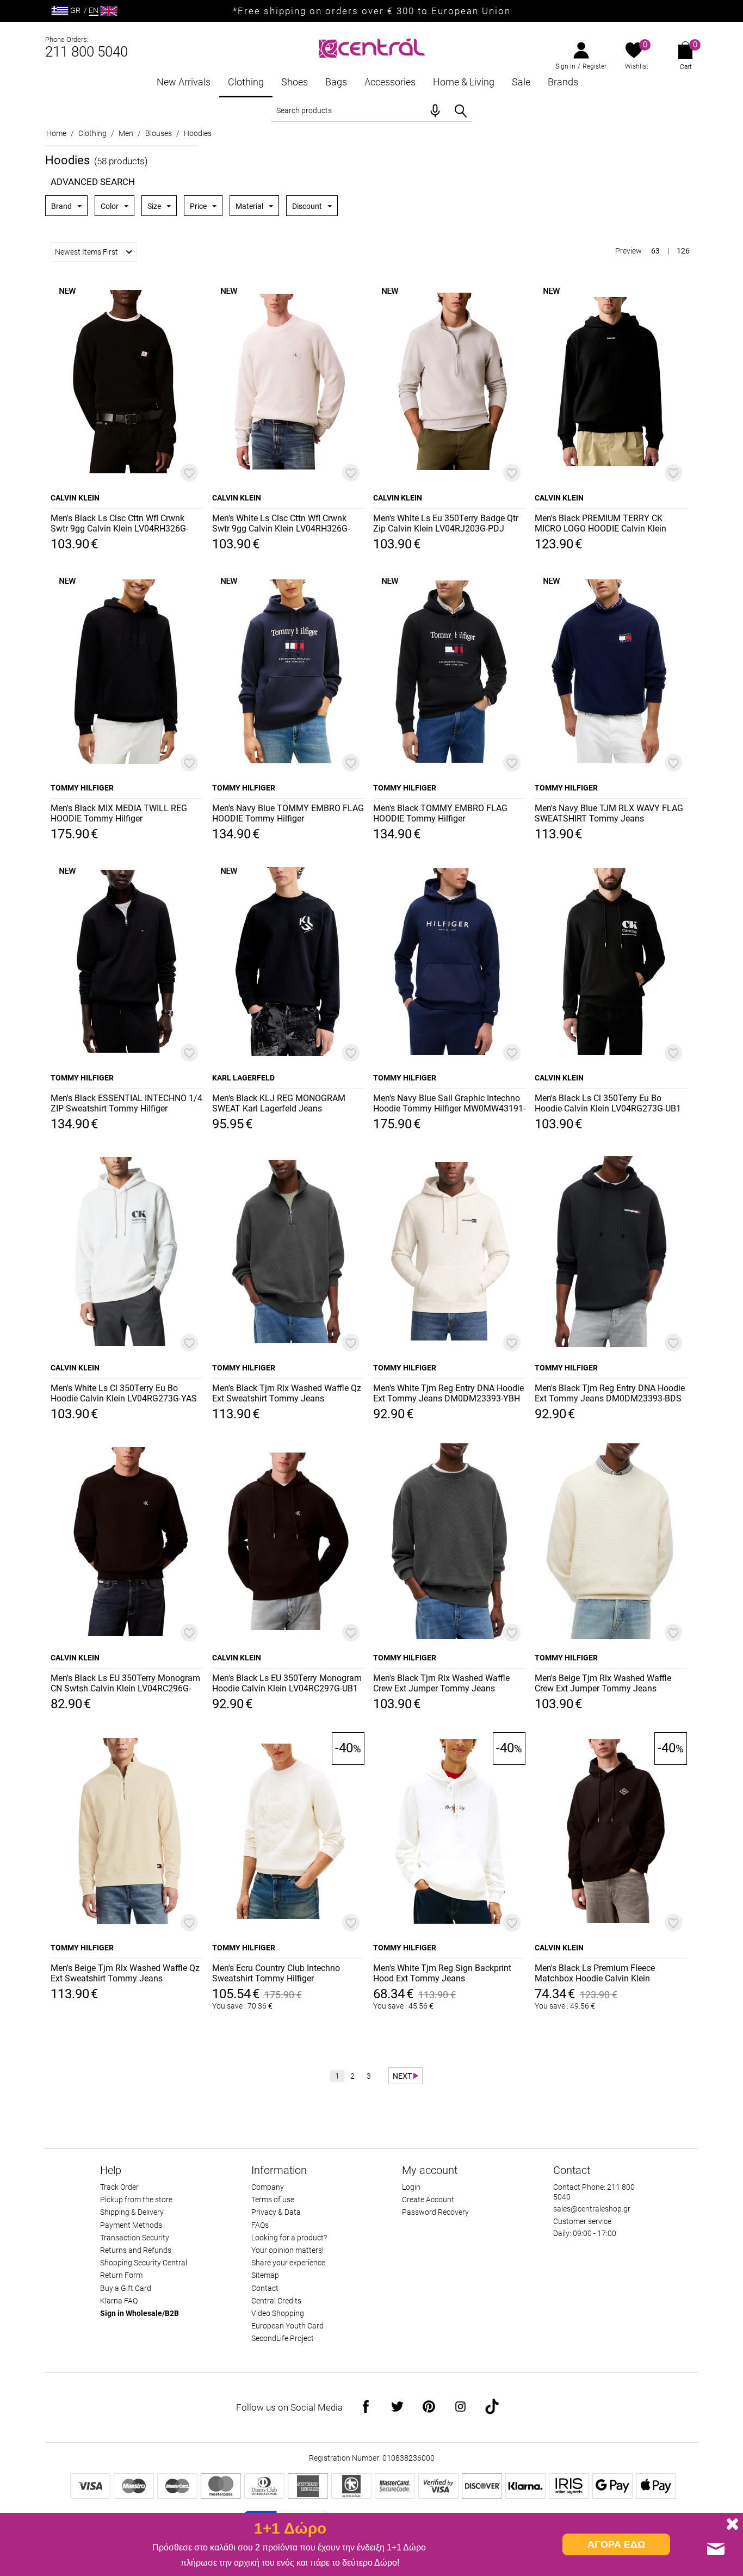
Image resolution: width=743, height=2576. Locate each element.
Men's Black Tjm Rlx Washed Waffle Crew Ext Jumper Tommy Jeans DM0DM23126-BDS (441, 1684)
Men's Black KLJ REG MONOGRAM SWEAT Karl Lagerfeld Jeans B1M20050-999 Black (279, 1104)
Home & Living (464, 82)
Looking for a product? (289, 2238)
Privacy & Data (276, 2212)
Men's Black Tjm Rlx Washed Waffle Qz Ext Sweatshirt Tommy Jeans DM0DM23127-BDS (287, 1394)
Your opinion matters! (287, 2250)
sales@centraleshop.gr (592, 2209)
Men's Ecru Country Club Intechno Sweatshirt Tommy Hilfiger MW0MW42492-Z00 (276, 1974)
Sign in (565, 66)
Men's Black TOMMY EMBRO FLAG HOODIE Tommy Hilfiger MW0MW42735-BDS (440, 814)
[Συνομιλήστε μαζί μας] (716, 2549)
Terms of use (273, 2200)
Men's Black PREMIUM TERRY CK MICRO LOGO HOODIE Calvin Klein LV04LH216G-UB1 (600, 524)
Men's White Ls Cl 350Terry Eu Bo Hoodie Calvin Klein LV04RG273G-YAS (124, 1393)
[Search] (461, 111)
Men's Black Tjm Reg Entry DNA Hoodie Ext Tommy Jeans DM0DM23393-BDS (610, 1393)
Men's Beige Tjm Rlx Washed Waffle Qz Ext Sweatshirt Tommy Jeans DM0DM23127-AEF (125, 1974)
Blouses (159, 133)
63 (655, 251)
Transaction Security (135, 2238)
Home (56, 133)
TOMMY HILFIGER (82, 788)
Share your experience (288, 2263)
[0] (634, 51)
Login (411, 2187)
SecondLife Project (283, 2338)
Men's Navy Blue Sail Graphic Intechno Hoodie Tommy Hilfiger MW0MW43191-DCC (449, 1104)
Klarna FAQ (119, 2301)
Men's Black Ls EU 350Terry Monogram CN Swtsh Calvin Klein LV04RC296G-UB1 (125, 1684)
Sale (521, 82)
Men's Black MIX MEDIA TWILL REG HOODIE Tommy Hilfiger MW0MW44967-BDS (119, 814)
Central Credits (276, 2301)
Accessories (390, 82)
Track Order (119, 2187)
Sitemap (265, 2275)
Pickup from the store (136, 2200)
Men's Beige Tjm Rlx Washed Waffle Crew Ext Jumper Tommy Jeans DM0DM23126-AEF (603, 1684)
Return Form (121, 2275)
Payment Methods (131, 2225)
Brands (563, 82)
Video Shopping (278, 2313)
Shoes (295, 82)
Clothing (246, 82)
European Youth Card (287, 2326)
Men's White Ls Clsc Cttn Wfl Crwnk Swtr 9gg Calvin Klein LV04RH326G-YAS (281, 524)
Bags (336, 82)
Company (268, 2187)
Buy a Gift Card (126, 2288)
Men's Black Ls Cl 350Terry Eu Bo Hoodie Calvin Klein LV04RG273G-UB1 (608, 1103)
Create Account (428, 2200)
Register (595, 66)
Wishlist (637, 66)
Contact (265, 2288)
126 (683, 251)
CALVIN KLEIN (75, 498)
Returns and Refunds (136, 2250)
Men (126, 133)
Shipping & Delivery (132, 2212)
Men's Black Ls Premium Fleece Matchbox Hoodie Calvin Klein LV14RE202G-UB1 (595, 1974)
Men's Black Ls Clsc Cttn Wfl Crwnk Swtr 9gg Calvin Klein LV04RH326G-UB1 (119, 524)
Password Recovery (435, 2212)
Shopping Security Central (144, 2263)
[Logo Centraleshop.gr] (372, 47)
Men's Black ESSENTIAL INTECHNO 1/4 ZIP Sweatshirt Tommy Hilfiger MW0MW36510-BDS (126, 1104)
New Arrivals (184, 82)
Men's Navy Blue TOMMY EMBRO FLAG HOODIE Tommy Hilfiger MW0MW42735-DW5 (288, 814)
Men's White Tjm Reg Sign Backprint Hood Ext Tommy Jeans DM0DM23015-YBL (442, 1974)
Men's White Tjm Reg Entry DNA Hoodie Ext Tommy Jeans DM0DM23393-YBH (448, 1393)
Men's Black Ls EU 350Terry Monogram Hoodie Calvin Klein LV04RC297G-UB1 (287, 1683)
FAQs (260, 2225)
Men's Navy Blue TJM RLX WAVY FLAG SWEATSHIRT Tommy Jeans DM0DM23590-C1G (609, 814)
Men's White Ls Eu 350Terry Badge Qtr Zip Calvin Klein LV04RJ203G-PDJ (446, 523)
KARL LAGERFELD (243, 1078)
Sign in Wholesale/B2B (140, 2313)
